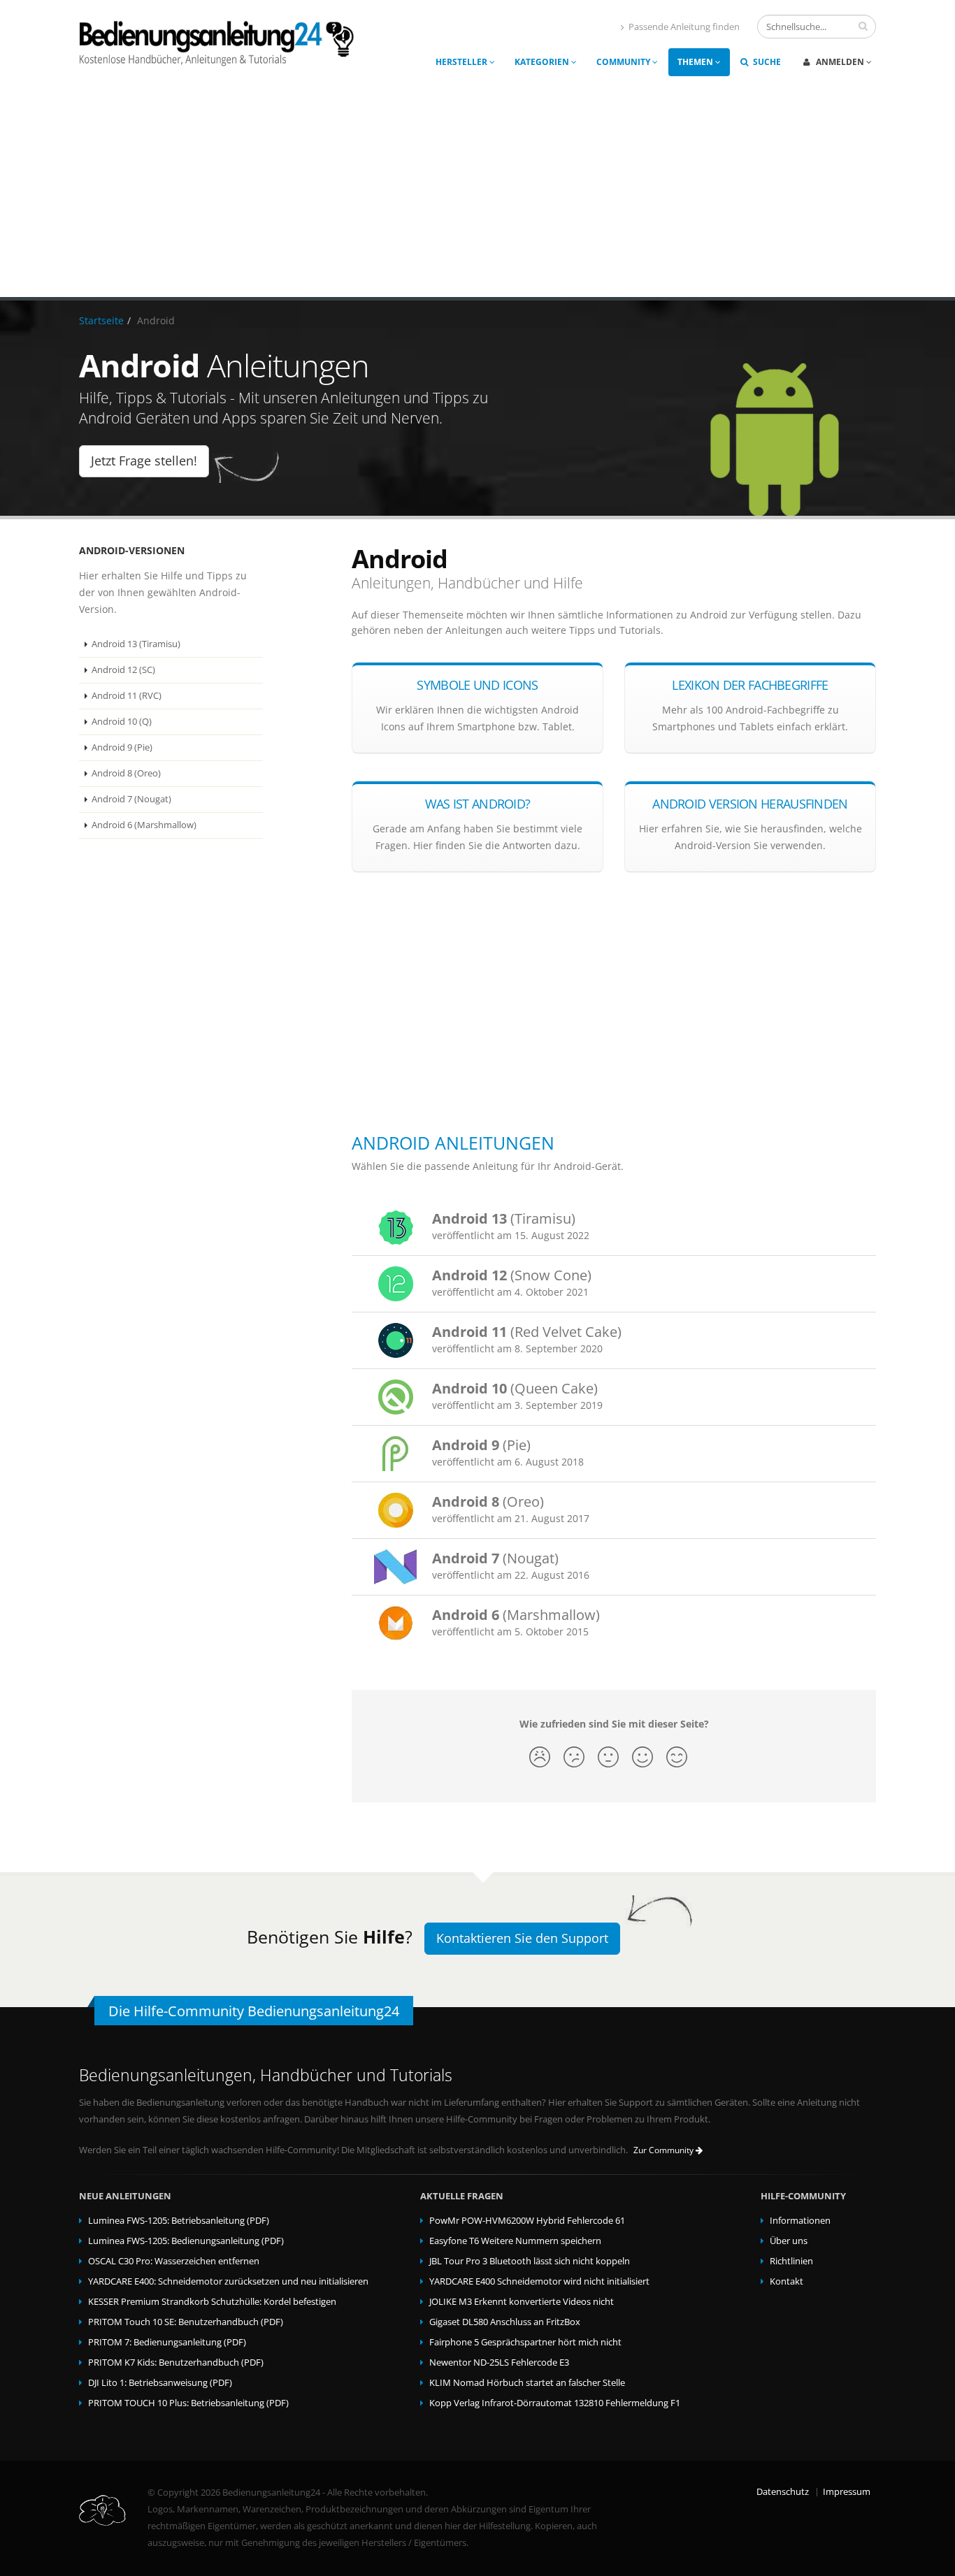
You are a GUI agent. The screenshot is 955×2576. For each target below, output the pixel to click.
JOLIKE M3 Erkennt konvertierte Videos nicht (522, 2302)
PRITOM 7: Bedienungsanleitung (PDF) (167, 2342)
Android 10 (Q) (122, 722)
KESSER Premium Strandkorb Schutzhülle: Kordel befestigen (212, 2302)
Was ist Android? (478, 804)
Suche (766, 62)
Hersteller (462, 62)
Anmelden (840, 62)
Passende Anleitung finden (684, 27)
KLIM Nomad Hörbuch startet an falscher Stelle (527, 2383)
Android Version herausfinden (750, 804)
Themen (696, 62)
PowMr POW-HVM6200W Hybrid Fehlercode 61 (527, 2221)
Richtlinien (791, 2261)
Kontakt (787, 2281)
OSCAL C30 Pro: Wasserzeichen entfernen (174, 2261)
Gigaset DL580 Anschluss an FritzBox (505, 2322)
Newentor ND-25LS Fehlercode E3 (499, 2362)
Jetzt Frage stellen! (144, 461)
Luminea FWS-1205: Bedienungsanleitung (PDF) (186, 2241)
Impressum (847, 2492)
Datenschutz (783, 2492)
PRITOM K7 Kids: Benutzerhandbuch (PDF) (176, 2362)
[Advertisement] (477, 192)
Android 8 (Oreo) (126, 773)
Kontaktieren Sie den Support (522, 1938)
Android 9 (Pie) (122, 747)
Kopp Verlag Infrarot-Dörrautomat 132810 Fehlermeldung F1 (555, 2403)
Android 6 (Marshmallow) (144, 825)
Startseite (101, 320)
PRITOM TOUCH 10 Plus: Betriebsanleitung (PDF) (188, 2403)
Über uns (789, 2241)
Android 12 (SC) (123, 670)
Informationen (800, 2221)
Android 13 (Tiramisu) (136, 644)
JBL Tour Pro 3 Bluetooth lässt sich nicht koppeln (530, 2261)
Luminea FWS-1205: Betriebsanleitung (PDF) (179, 2221)
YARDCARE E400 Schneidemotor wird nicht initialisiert (539, 2281)
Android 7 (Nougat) (131, 799)
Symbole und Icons (477, 685)
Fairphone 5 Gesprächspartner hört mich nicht (525, 2342)
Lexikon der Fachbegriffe (750, 685)
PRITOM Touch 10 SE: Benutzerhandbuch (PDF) (186, 2322)
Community (624, 62)
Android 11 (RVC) (127, 696)
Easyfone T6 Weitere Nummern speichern (515, 2241)
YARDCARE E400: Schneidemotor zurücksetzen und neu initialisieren (228, 2281)
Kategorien (543, 62)
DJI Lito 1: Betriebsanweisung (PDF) (160, 2383)
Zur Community (665, 2150)
